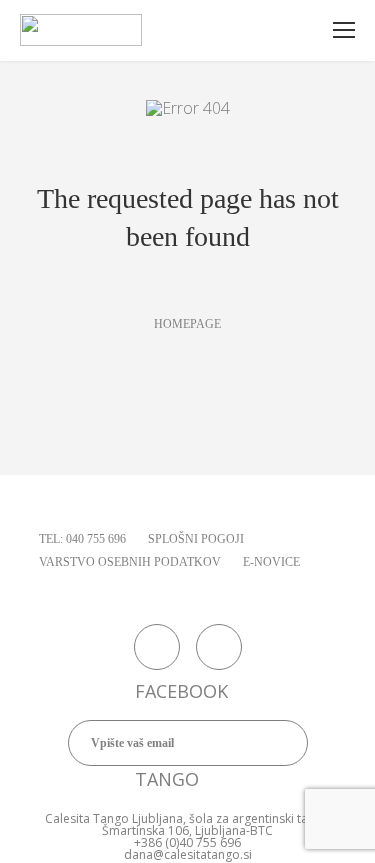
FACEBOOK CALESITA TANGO (157, 647)
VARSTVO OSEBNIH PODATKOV (130, 562)
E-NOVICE (271, 562)
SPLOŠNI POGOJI (196, 539)
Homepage (187, 324)
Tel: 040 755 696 (82, 539)
